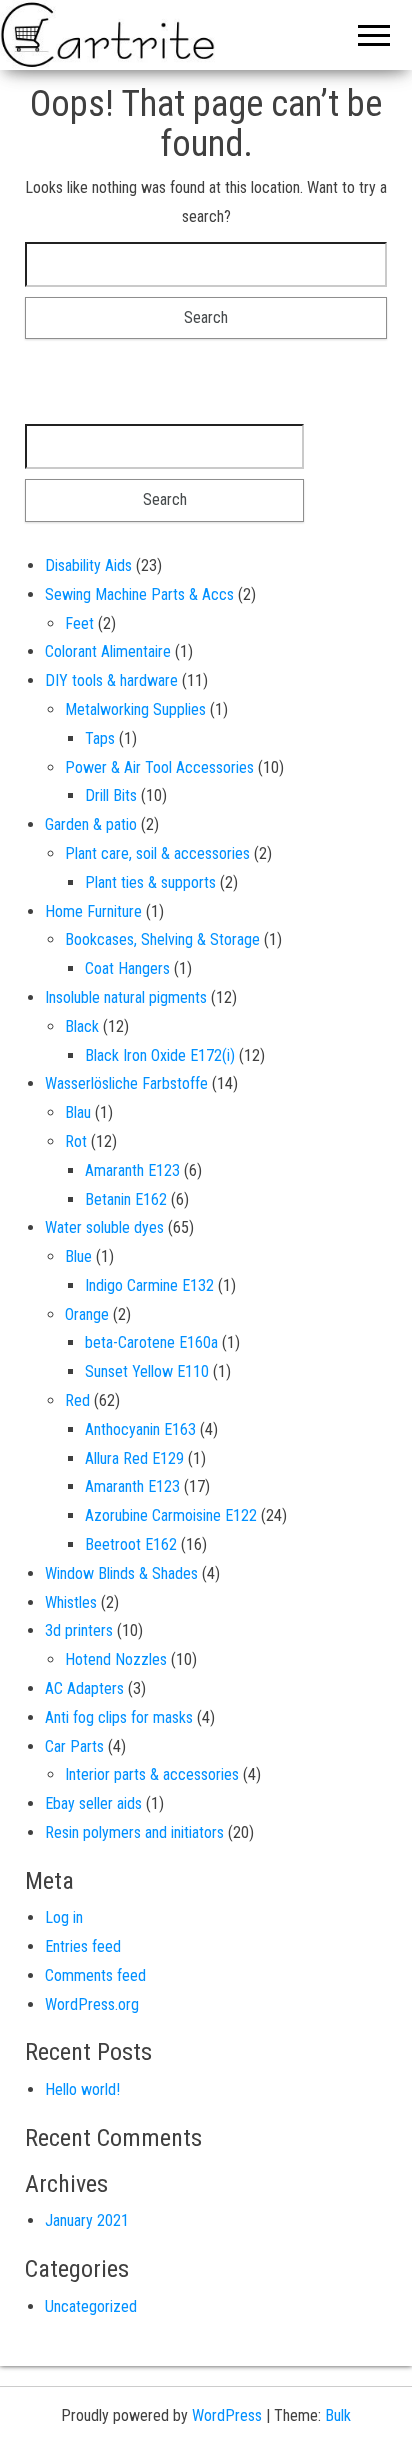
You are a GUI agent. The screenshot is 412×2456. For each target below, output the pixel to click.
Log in (64, 1917)
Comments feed (95, 1975)
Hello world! (82, 2089)
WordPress (227, 2415)
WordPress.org (92, 2004)
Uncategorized (91, 2306)
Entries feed (83, 1946)
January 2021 (87, 2220)
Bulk (338, 2415)
